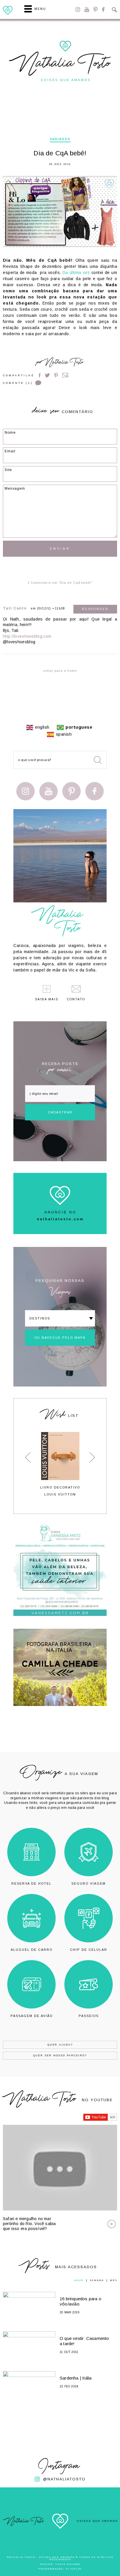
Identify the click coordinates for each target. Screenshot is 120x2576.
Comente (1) (18, 383)
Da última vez (76, 273)
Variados (60, 139)
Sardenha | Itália (76, 2378)
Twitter (47, 375)
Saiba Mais (47, 999)
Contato (76, 999)
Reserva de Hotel (31, 1883)
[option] (60, 1464)
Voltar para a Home (60, 671)
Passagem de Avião (32, 2016)
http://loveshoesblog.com (27, 636)
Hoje (79, 2280)
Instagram (78, 9)
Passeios (89, 2016)
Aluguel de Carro (32, 1950)
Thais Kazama (68, 2564)
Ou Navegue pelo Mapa (60, 1338)
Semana (97, 2280)
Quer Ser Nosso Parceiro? (60, 2055)
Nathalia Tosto (64, 363)
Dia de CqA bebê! (60, 153)
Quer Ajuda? (60, 2045)
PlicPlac (74, 2569)
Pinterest (96, 9)
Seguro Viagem (89, 1883)
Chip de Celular (89, 1950)
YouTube (87, 9)
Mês (113, 2280)
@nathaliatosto (64, 2479)
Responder (95, 609)
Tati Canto (15, 608)
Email (66, 375)
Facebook (103, 9)
